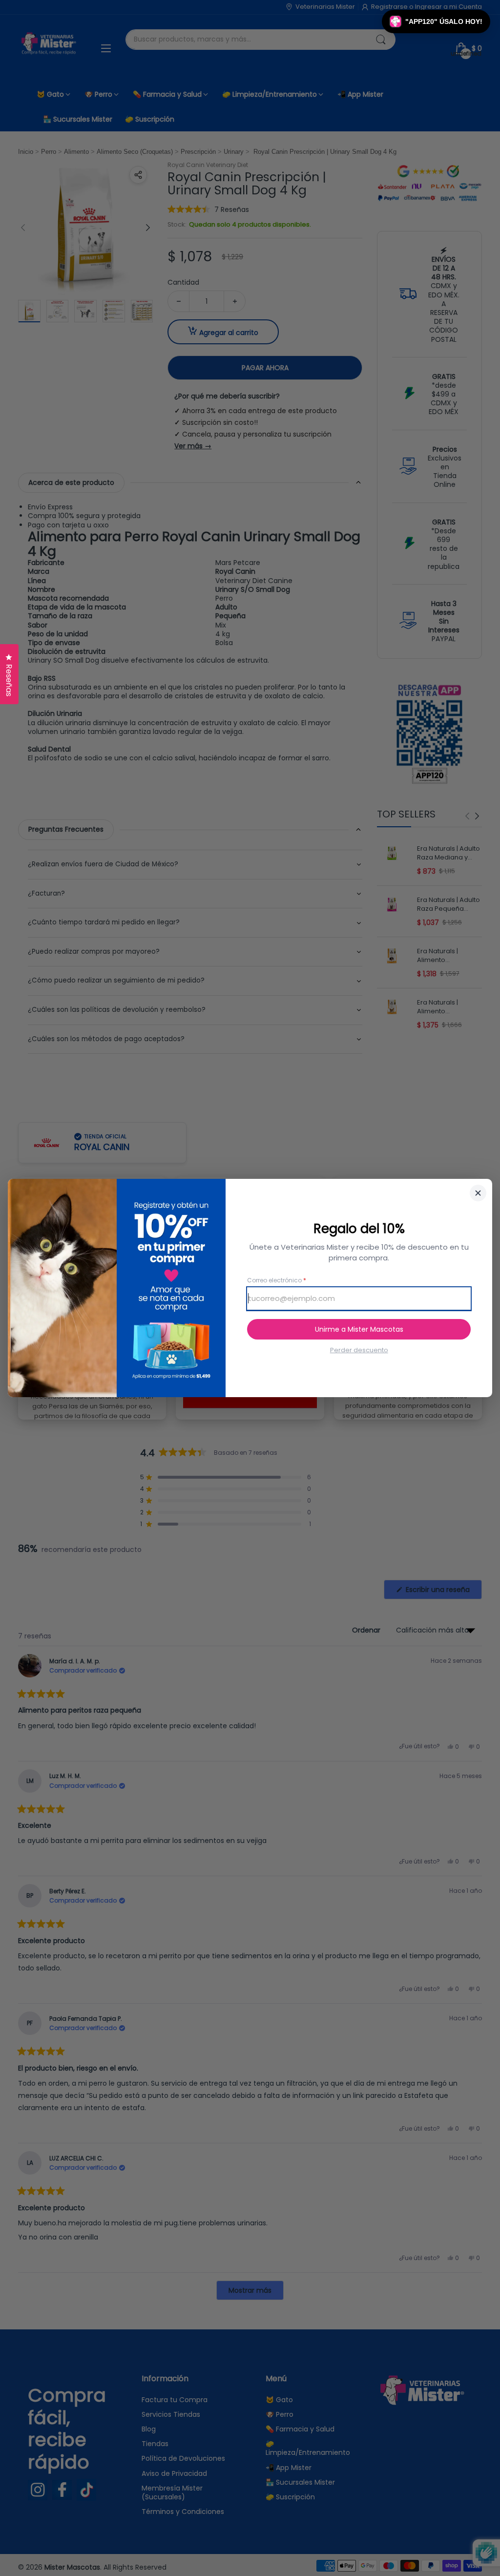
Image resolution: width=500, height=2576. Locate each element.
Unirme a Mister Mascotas (359, 1329)
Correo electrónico (277, 1280)
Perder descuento (359, 1350)
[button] (436, 21)
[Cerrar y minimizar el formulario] (478, 1193)
